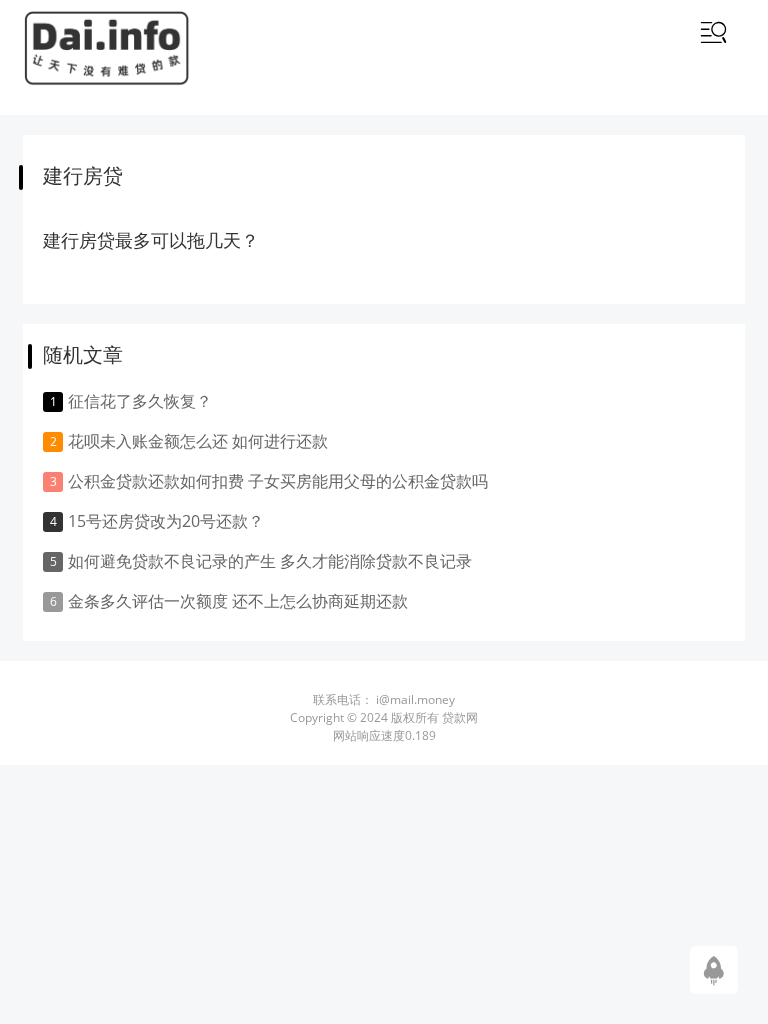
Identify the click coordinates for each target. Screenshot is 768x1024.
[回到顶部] (714, 968)
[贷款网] (106, 48)
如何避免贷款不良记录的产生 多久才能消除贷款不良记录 (270, 561)
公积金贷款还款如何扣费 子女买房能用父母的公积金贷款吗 (278, 481)
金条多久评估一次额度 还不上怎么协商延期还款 (238, 601)
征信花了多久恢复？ (140, 401)
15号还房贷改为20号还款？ (166, 521)
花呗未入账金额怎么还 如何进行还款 (198, 441)
